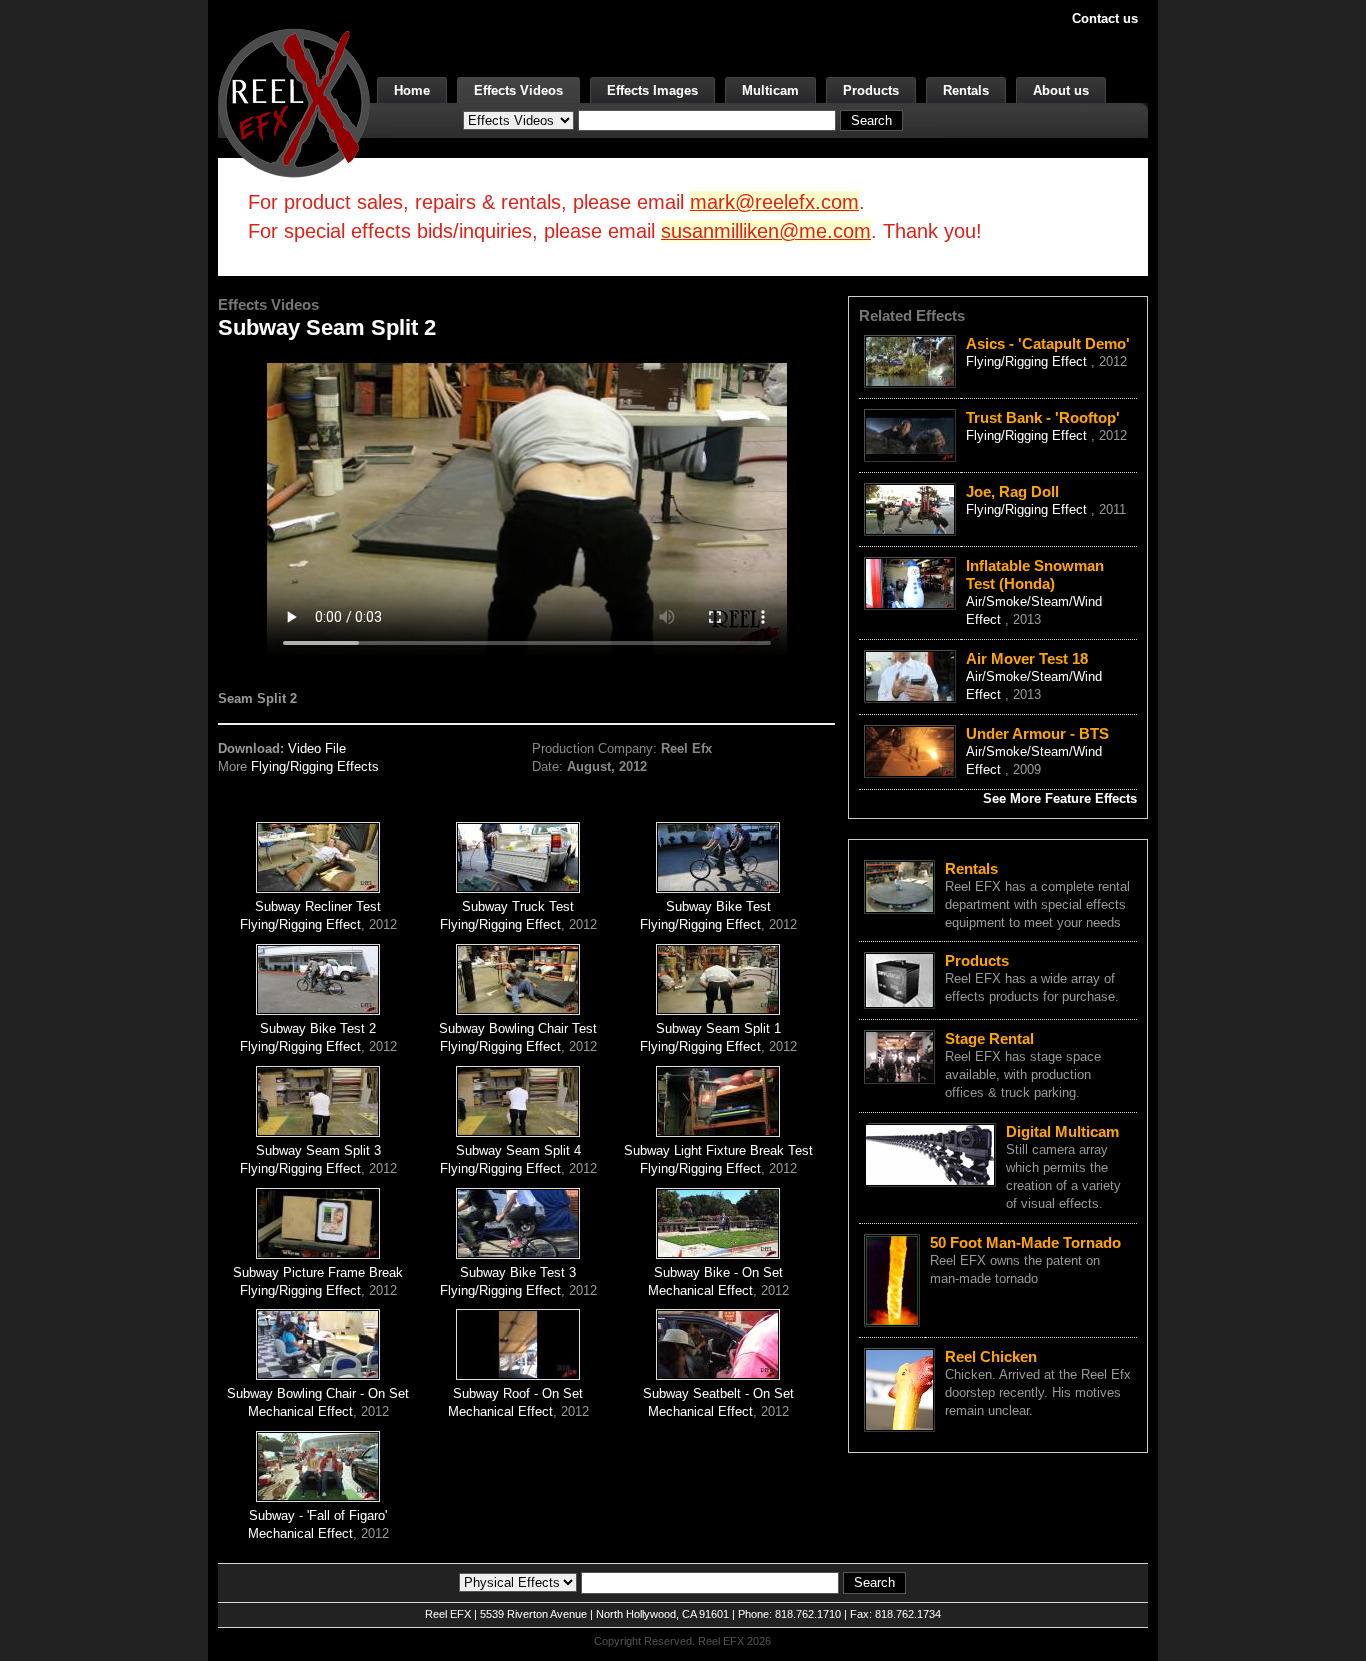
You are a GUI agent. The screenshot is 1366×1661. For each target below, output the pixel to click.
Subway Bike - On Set (718, 1272)
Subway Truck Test (518, 906)
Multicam (770, 90)
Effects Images (652, 90)
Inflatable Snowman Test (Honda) (1035, 574)
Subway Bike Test (718, 906)
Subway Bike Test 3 (518, 1272)
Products (871, 90)
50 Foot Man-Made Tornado (1025, 1242)
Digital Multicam (1062, 1131)
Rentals (966, 90)
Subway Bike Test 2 (318, 1028)
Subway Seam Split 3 (318, 1150)
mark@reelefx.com (774, 202)
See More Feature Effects (1060, 798)
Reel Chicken (991, 1356)
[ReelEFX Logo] (294, 101)
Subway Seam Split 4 (518, 1150)
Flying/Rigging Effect (300, 924)
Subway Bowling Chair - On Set (318, 1393)
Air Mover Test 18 (1027, 658)
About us (1061, 90)
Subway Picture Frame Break (318, 1272)
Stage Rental (989, 1038)
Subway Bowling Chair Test (518, 1028)
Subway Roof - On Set (518, 1393)
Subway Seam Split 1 (718, 1028)
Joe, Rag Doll (1012, 491)
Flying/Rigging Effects (315, 766)
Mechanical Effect (700, 1290)
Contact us (1105, 18)
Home (412, 90)
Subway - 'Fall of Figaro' (318, 1515)
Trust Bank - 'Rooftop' (1043, 417)
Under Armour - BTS (1037, 733)
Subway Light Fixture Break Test (718, 1150)
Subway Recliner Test (318, 906)
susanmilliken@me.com (766, 231)
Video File (317, 748)
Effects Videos (518, 90)
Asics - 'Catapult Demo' (1048, 343)
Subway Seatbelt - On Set (718, 1393)
